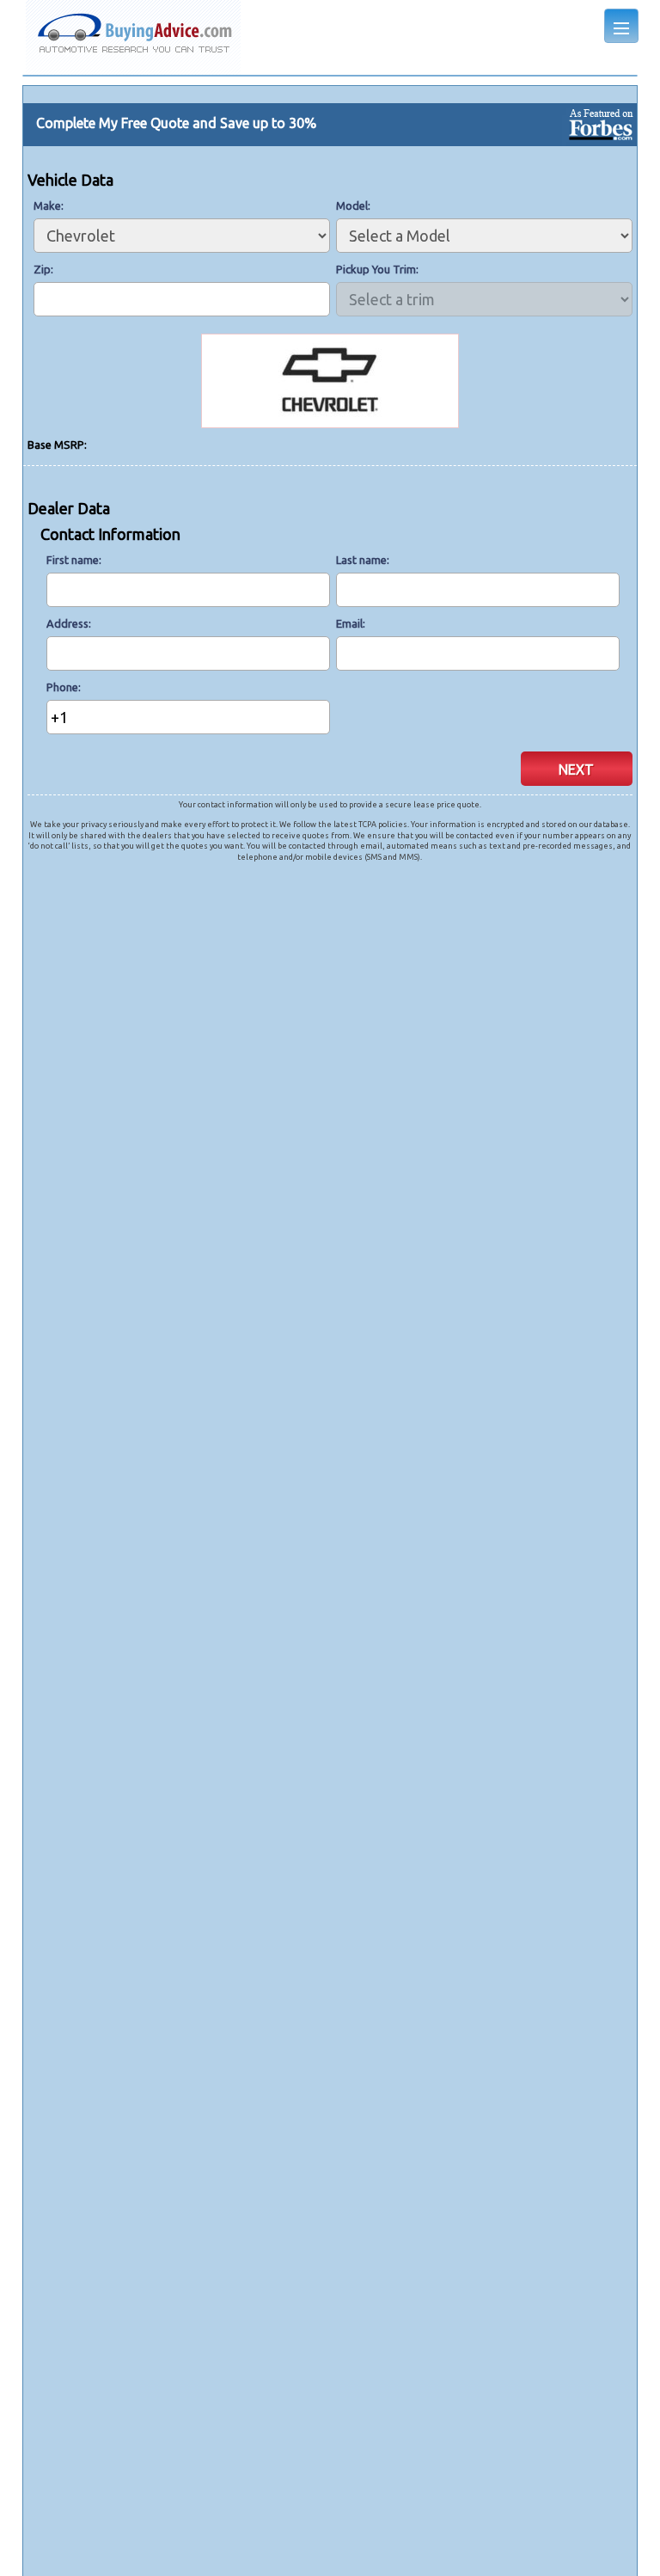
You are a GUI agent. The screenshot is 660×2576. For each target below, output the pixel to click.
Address (67, 623)
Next (576, 770)
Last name (361, 560)
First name (73, 560)
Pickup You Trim (376, 269)
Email (349, 623)
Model (352, 205)
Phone (62, 687)
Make (47, 205)
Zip (42, 269)
